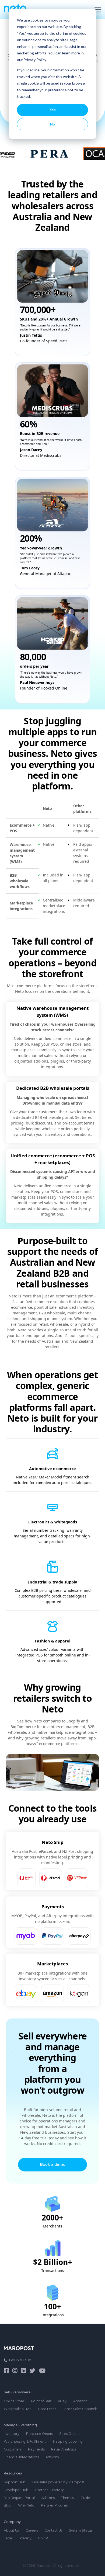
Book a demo (53, 2164)
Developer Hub (16, 2490)
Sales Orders (69, 2434)
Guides (86, 2498)
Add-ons (52, 2457)
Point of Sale (41, 2401)
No (52, 124)
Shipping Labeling (68, 2441)
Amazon (80, 2401)
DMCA (43, 2538)
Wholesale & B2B (17, 2409)
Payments (36, 2449)
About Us (11, 2530)
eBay (62, 2401)
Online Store (14, 2401)
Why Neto (26, 2505)
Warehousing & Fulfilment (25, 2441)
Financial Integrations (21, 2457)
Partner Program (55, 2505)
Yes (53, 110)
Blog (8, 2505)
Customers (13, 2449)
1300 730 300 (20, 2360)
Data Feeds (47, 2409)
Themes (67, 2498)
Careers (32, 2530)
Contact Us (53, 2530)
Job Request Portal (19, 2498)
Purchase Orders (39, 2434)
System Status (81, 2530)
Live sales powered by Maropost (58, 2482)
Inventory (12, 2434)
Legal (8, 2538)
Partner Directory (50, 2490)
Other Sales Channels (80, 2409)
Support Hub (15, 2482)
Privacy (25, 2538)
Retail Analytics (64, 2449)
